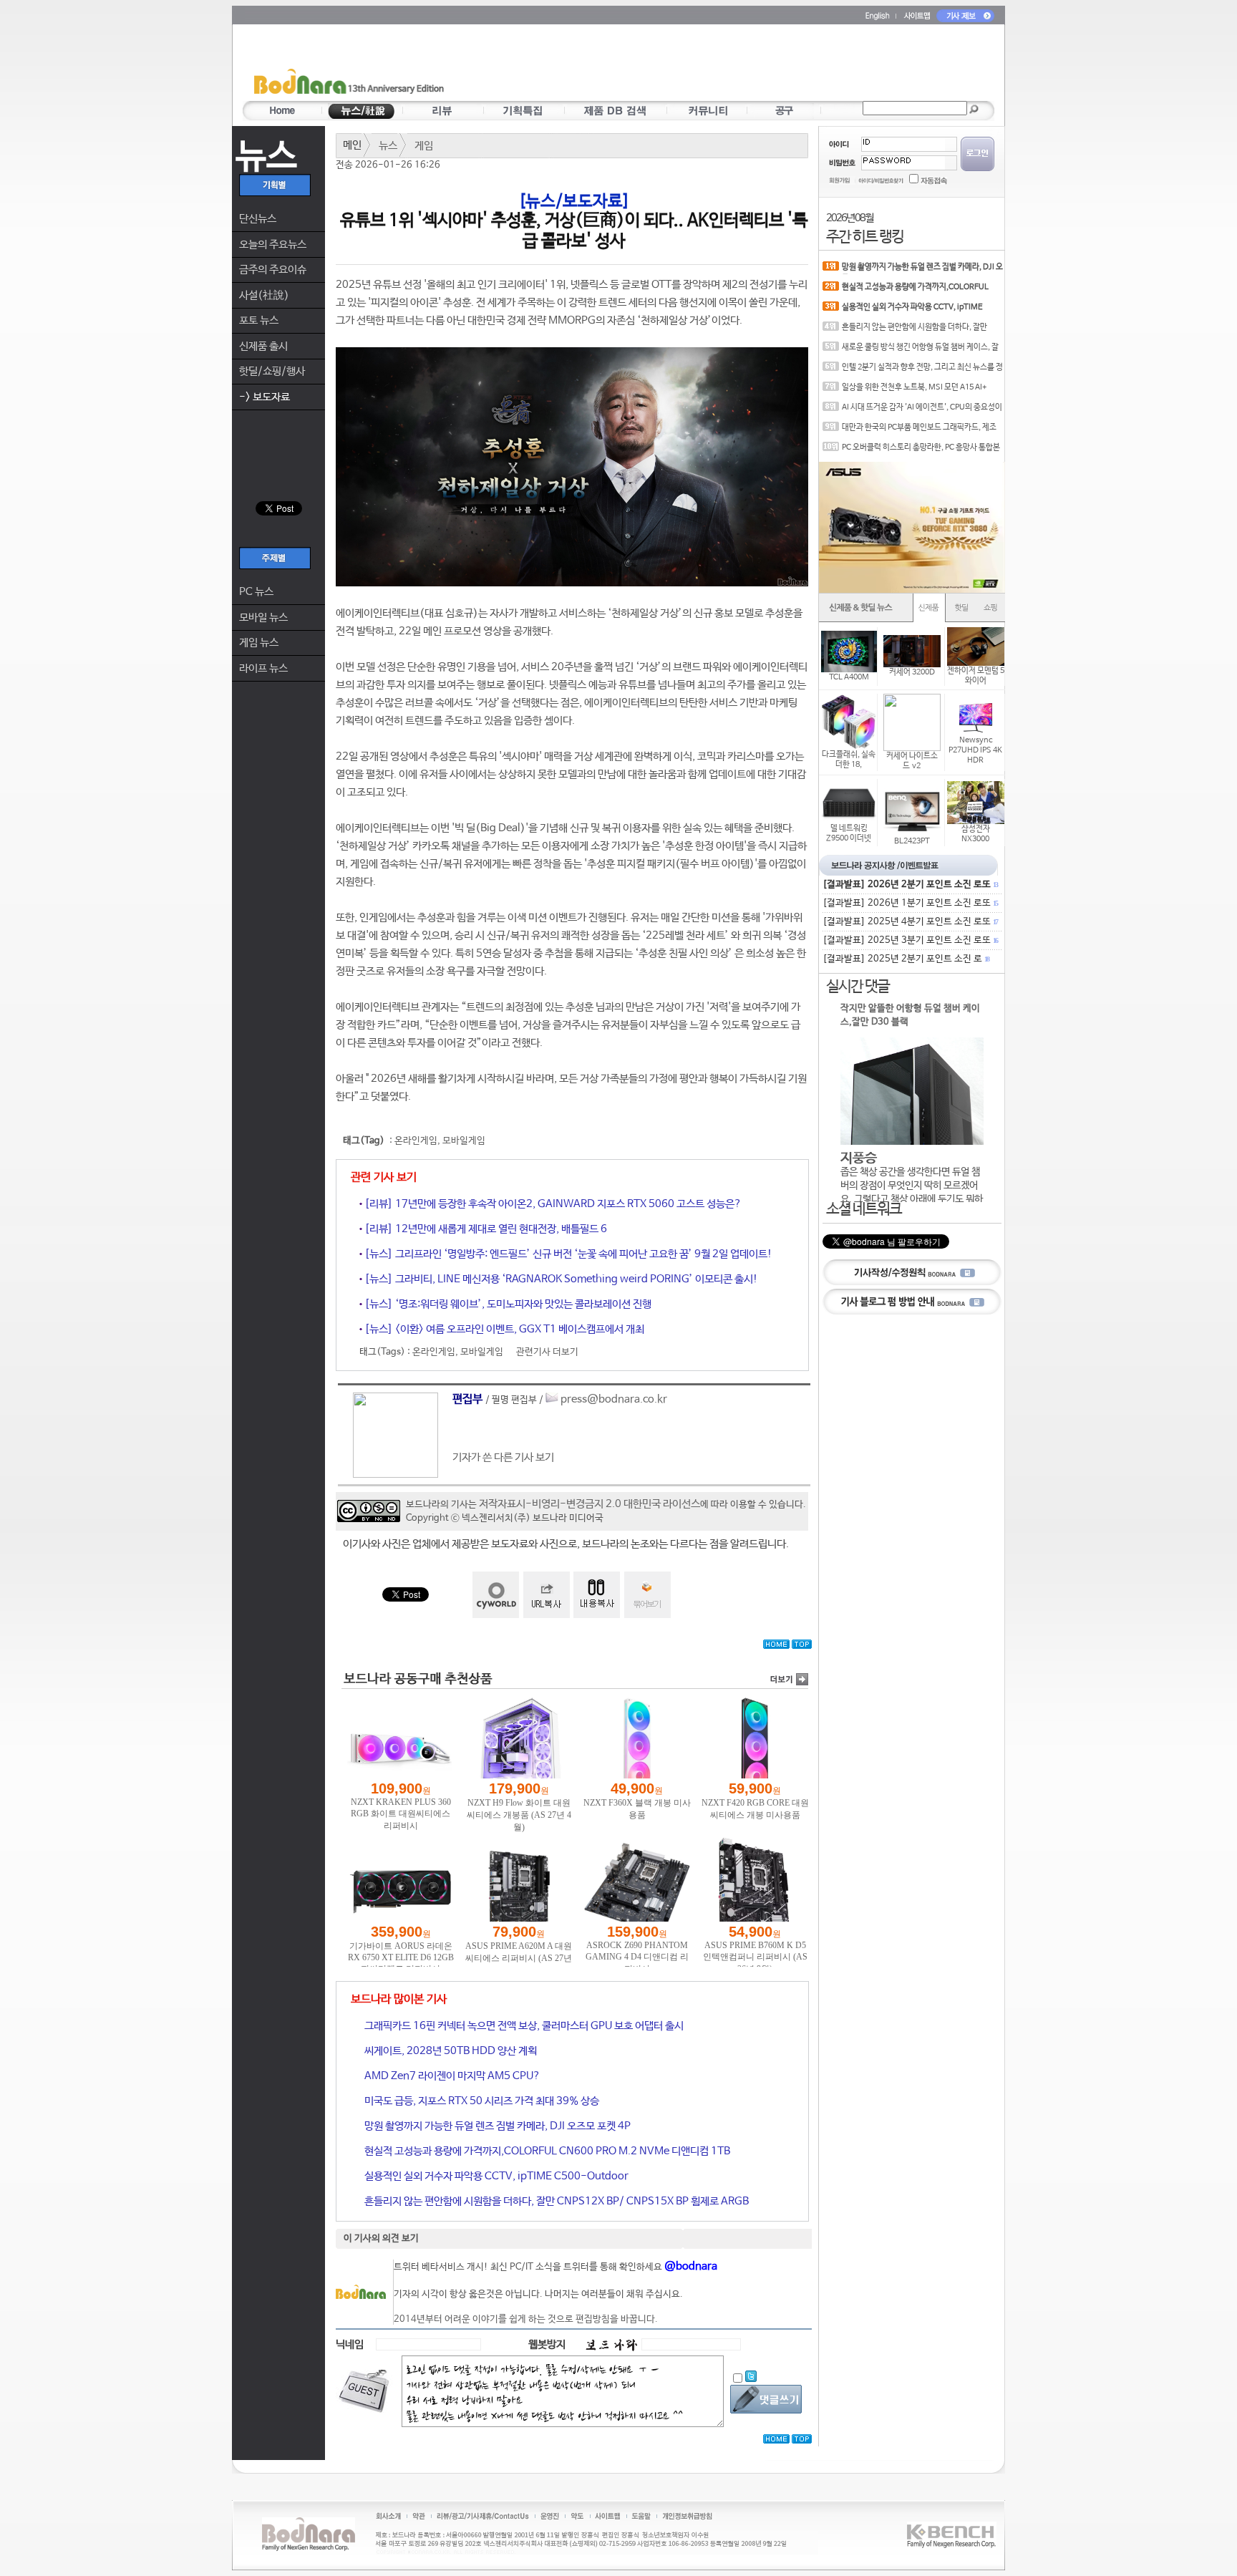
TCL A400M (849, 677)
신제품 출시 (263, 346)
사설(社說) (264, 295)
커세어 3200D (912, 672)
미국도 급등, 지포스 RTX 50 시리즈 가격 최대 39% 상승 (481, 2101)
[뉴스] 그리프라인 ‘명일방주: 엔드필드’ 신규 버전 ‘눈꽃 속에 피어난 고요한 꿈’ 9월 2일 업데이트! (567, 1254)
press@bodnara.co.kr (614, 1399)
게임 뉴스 (259, 643)
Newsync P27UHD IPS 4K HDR (975, 750)
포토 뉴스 (259, 320)
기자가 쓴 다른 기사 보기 (503, 1457)
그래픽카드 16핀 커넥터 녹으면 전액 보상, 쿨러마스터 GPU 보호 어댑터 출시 (523, 2026)
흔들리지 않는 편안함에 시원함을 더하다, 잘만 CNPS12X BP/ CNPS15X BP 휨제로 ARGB (556, 2201)
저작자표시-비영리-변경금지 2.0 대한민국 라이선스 (590, 1504)
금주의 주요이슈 (273, 270)
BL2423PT (912, 841)
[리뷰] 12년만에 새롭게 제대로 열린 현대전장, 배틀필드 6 (485, 1229)
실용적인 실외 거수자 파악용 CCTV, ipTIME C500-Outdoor (495, 2176)
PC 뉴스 (256, 592)
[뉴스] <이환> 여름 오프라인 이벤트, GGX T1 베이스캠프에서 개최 (503, 1329)
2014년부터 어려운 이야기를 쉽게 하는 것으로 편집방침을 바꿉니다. (526, 2319)
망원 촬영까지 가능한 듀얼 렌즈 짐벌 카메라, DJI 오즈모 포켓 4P (496, 2126)
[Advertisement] (702, 65)
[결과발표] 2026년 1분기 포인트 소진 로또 (910, 903)
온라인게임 (416, 1141)
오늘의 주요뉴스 (273, 244)
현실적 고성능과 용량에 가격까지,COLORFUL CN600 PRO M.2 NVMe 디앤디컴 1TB (546, 2151)
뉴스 (388, 146)
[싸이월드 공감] (496, 1595)
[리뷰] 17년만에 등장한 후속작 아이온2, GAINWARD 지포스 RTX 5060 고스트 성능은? (552, 1204)
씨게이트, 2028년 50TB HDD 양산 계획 (450, 2051)
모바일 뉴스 (263, 618)
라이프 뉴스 (263, 668)
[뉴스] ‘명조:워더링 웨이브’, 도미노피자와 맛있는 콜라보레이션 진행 (507, 1304)
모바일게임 (464, 1141)
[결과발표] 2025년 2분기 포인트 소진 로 (906, 959)
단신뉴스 (258, 219)
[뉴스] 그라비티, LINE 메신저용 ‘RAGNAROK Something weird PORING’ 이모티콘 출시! (560, 1279)
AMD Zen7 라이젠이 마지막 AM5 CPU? (451, 2076)
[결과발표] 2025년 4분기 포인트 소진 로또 (910, 922)
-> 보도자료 (265, 397)
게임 (424, 146)
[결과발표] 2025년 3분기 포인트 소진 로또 (910, 940)
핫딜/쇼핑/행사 (272, 371)
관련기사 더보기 (547, 1352)
